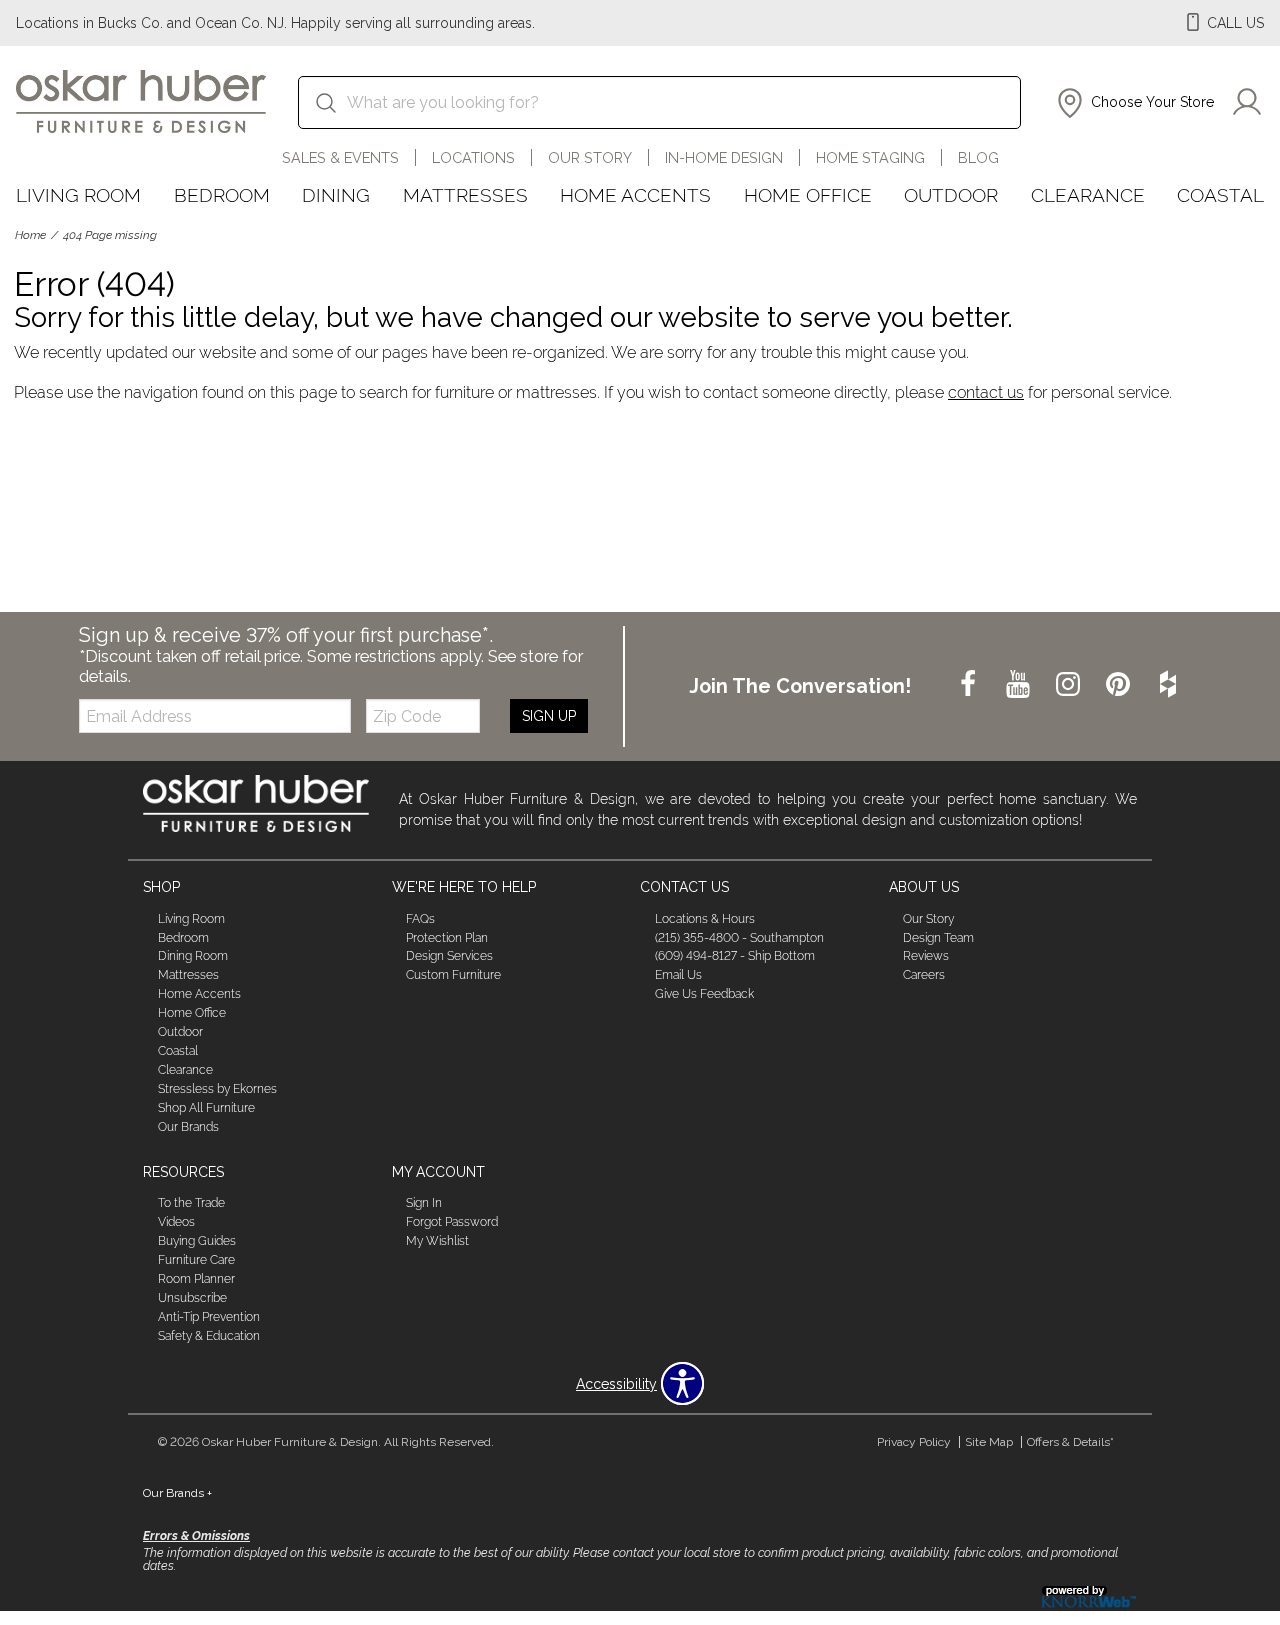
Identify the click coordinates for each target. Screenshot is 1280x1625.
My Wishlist (437, 1241)
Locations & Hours (705, 918)
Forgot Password (452, 1222)
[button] (1133, 103)
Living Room (78, 195)
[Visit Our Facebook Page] (970, 685)
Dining (336, 195)
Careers (924, 975)
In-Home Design (724, 157)
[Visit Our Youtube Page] (1020, 685)
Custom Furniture (453, 975)
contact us (986, 392)
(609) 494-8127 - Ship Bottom (735, 956)
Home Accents (635, 195)
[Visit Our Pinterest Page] (1120, 685)
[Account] (1247, 103)
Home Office (808, 195)
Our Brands (188, 1127)
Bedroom (222, 195)
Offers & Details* (1070, 1442)
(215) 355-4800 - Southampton (739, 937)
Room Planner (196, 1279)
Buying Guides (197, 1241)
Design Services (449, 956)
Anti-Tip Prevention (209, 1317)
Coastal (1220, 195)
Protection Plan (447, 937)
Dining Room (193, 956)
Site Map (989, 1442)
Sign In (424, 1203)
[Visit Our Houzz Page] (1168, 685)
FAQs (420, 918)
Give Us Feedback (704, 994)
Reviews (926, 956)
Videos (176, 1222)
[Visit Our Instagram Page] (1070, 685)
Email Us (678, 975)
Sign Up (549, 716)
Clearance (1088, 195)
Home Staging (870, 157)
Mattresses (465, 195)
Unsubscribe (192, 1298)
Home (30, 235)
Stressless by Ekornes (217, 1089)
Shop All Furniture (206, 1108)
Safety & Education (209, 1336)
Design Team (938, 937)
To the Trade (191, 1203)
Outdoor (951, 195)
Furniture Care (196, 1260)
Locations (473, 157)
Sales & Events (340, 157)
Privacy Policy (914, 1442)
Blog (978, 157)
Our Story (590, 157)
